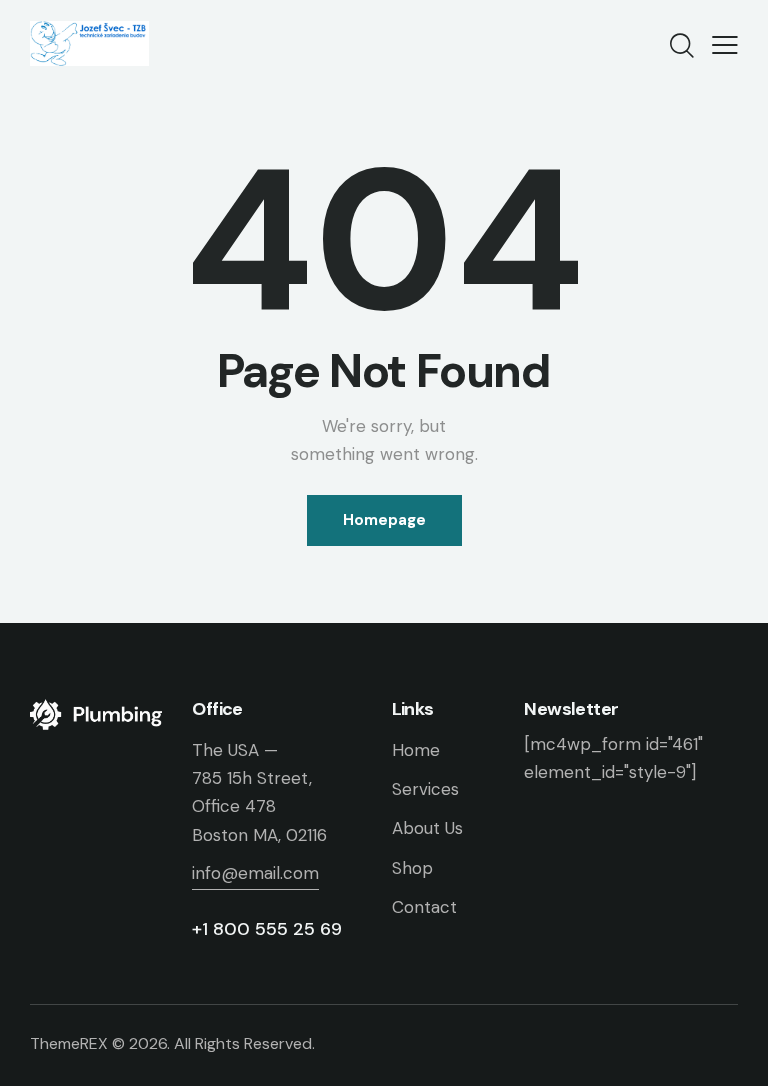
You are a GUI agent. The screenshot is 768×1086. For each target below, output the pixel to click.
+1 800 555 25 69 (267, 929)
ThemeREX (69, 1043)
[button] (725, 44)
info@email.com (255, 873)
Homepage (384, 520)
